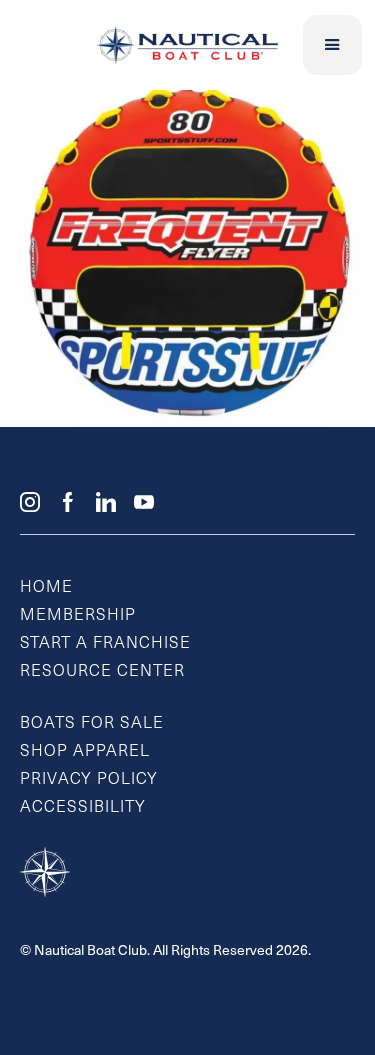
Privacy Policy (89, 780)
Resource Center (102, 672)
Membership (78, 616)
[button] (333, 45)
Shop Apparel (85, 752)
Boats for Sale (92, 724)
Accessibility (83, 808)
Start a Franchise (105, 644)
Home (46, 588)
